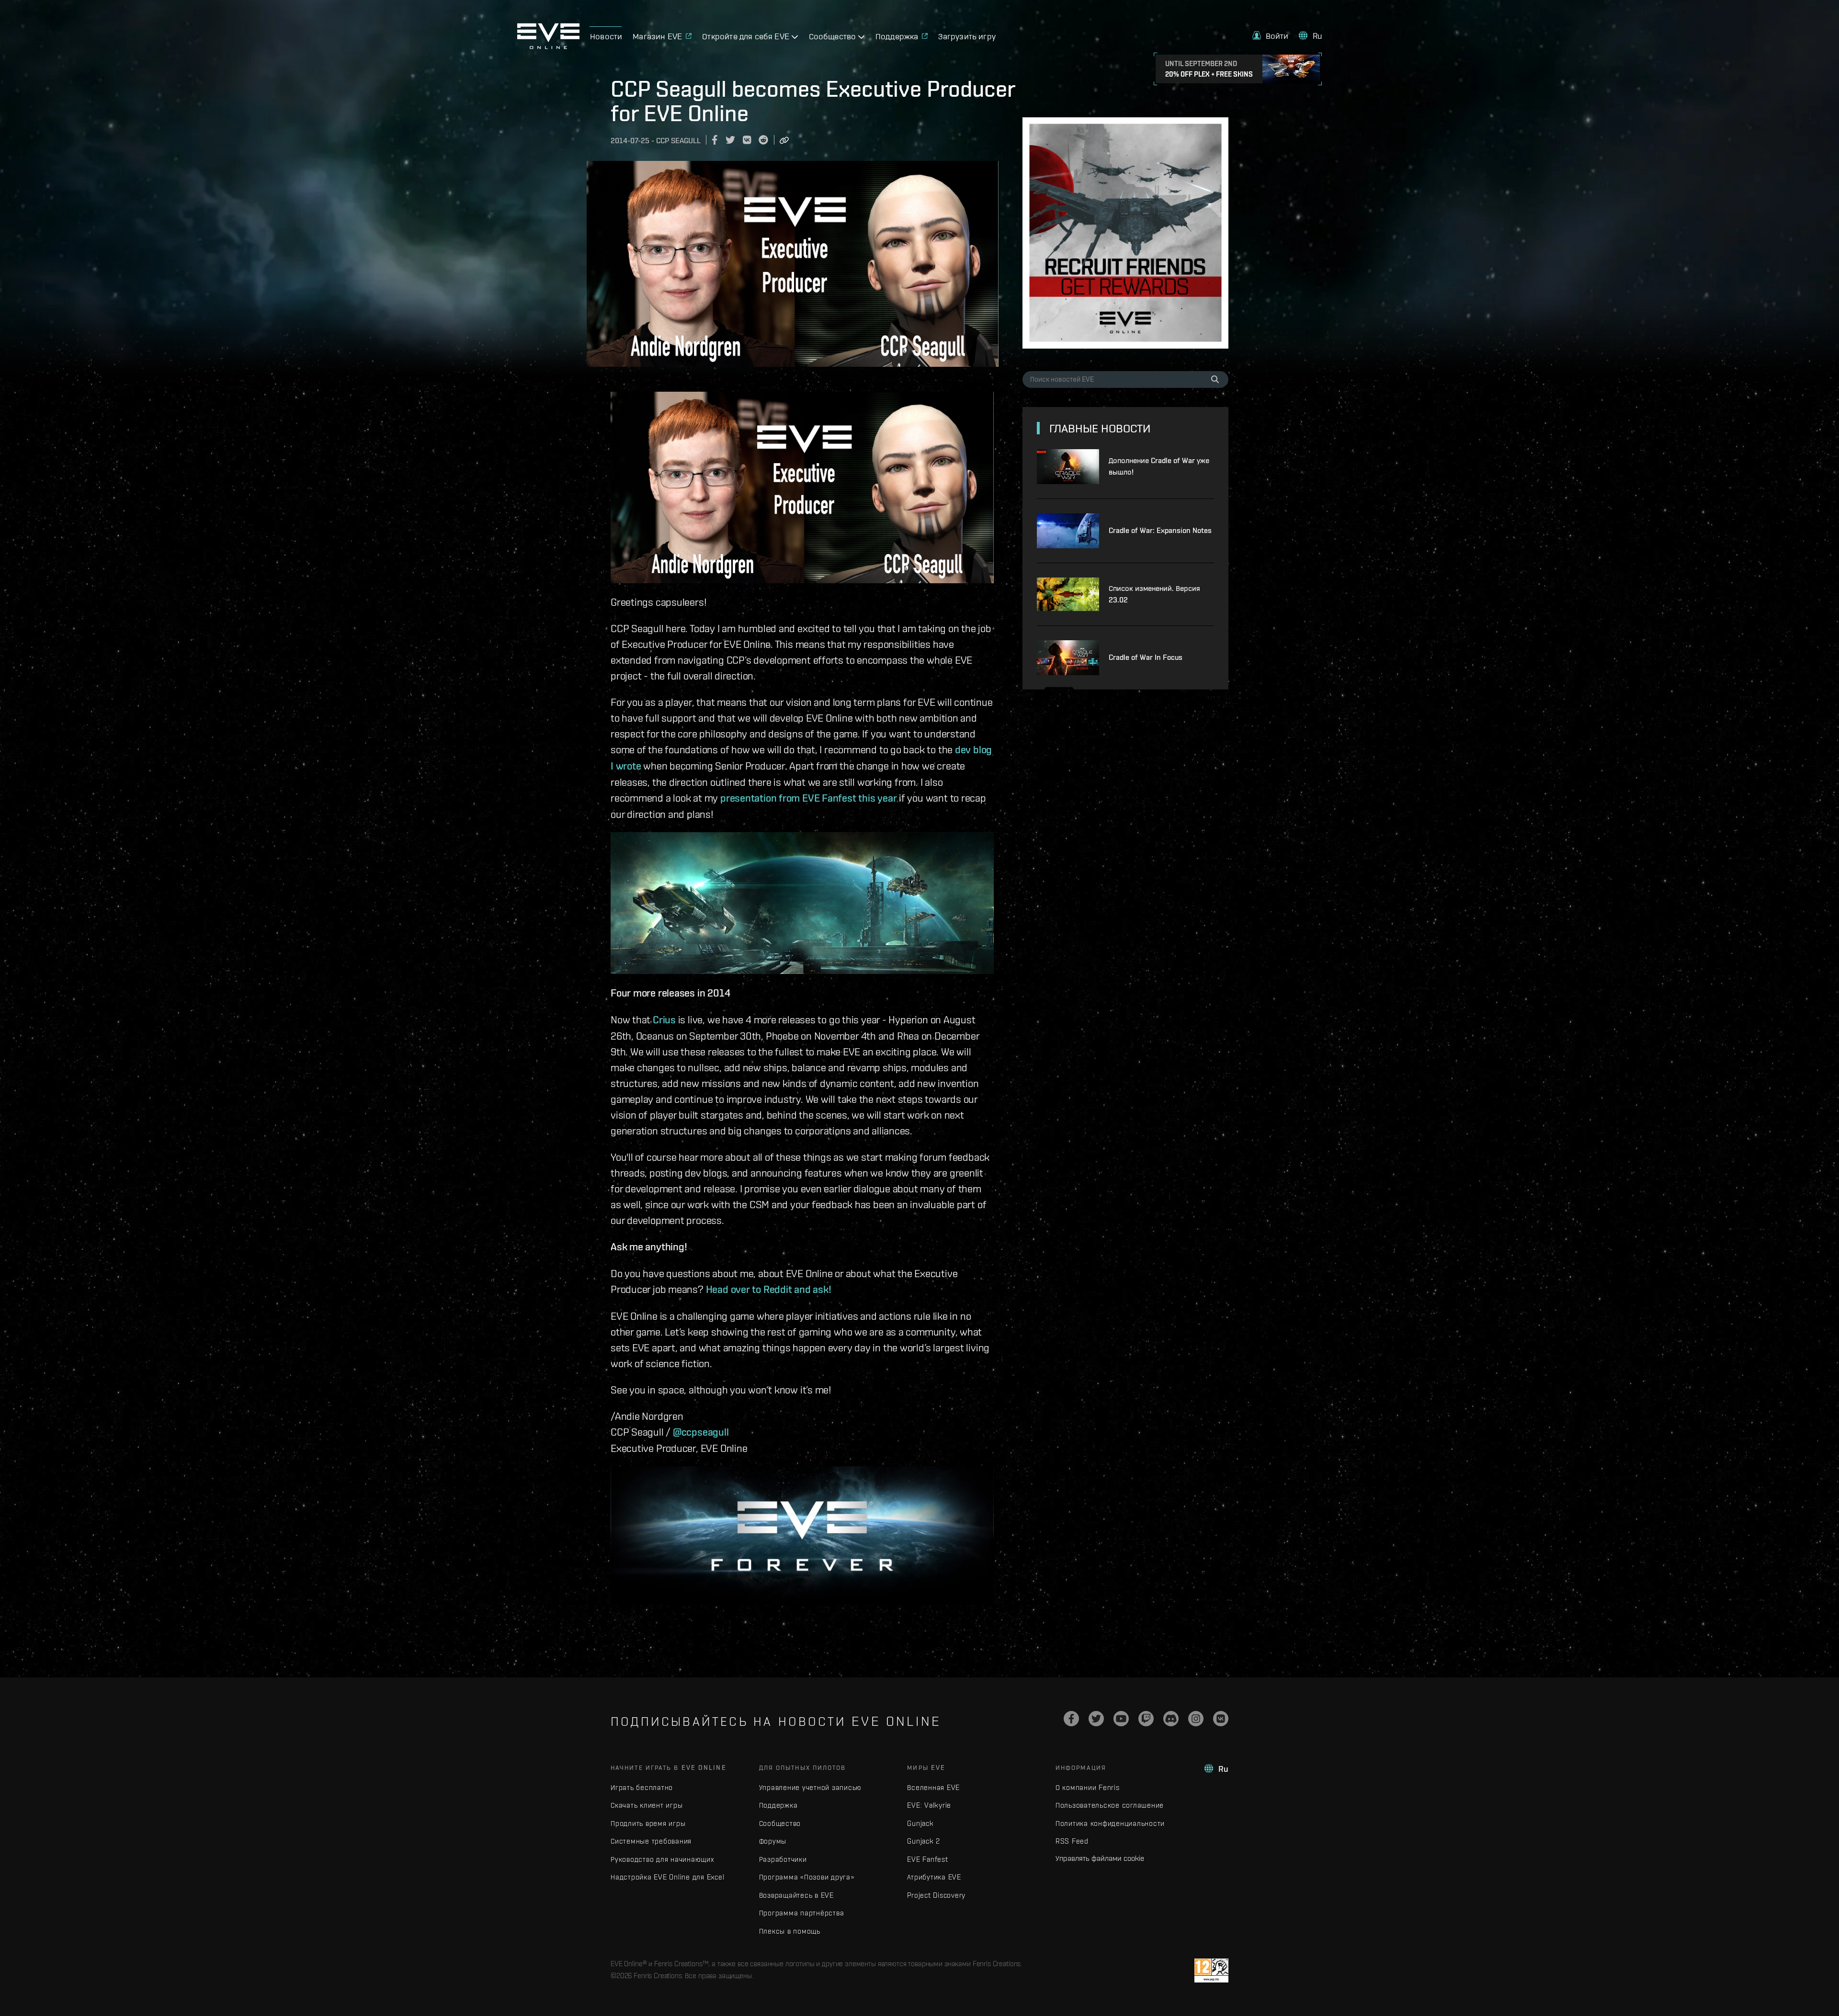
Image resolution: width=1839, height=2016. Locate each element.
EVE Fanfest (927, 1859)
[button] (1271, 36)
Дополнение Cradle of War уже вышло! (1159, 466)
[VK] (1221, 1719)
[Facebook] (1071, 1719)
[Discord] (1171, 1719)
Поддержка (778, 1805)
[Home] (548, 46)
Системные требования (651, 1841)
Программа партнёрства (802, 1913)
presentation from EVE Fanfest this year (808, 798)
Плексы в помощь (790, 1931)
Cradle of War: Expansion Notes (1160, 530)
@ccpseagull (701, 1432)
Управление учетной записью (811, 1787)
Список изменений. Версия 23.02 (1154, 594)
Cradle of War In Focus (1146, 657)
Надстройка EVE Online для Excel (667, 1877)
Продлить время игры (648, 1823)
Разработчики (783, 1859)
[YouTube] (1121, 1719)
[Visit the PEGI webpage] (1211, 1971)
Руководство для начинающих (662, 1859)
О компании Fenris (1088, 1787)
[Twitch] (1146, 1719)
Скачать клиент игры (647, 1805)
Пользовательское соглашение (1110, 1805)
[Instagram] (1196, 1719)
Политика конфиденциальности (1110, 1823)
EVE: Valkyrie (929, 1805)
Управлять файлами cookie (1100, 1858)
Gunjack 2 (924, 1841)
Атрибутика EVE (934, 1877)
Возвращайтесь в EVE (796, 1895)
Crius (664, 1019)
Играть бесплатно (642, 1787)
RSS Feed (1072, 1841)
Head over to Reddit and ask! (769, 1289)
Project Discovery (936, 1895)
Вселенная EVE (933, 1787)
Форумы (773, 1841)
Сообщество (780, 1823)
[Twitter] (1096, 1719)
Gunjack (920, 1823)
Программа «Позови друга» (807, 1877)
